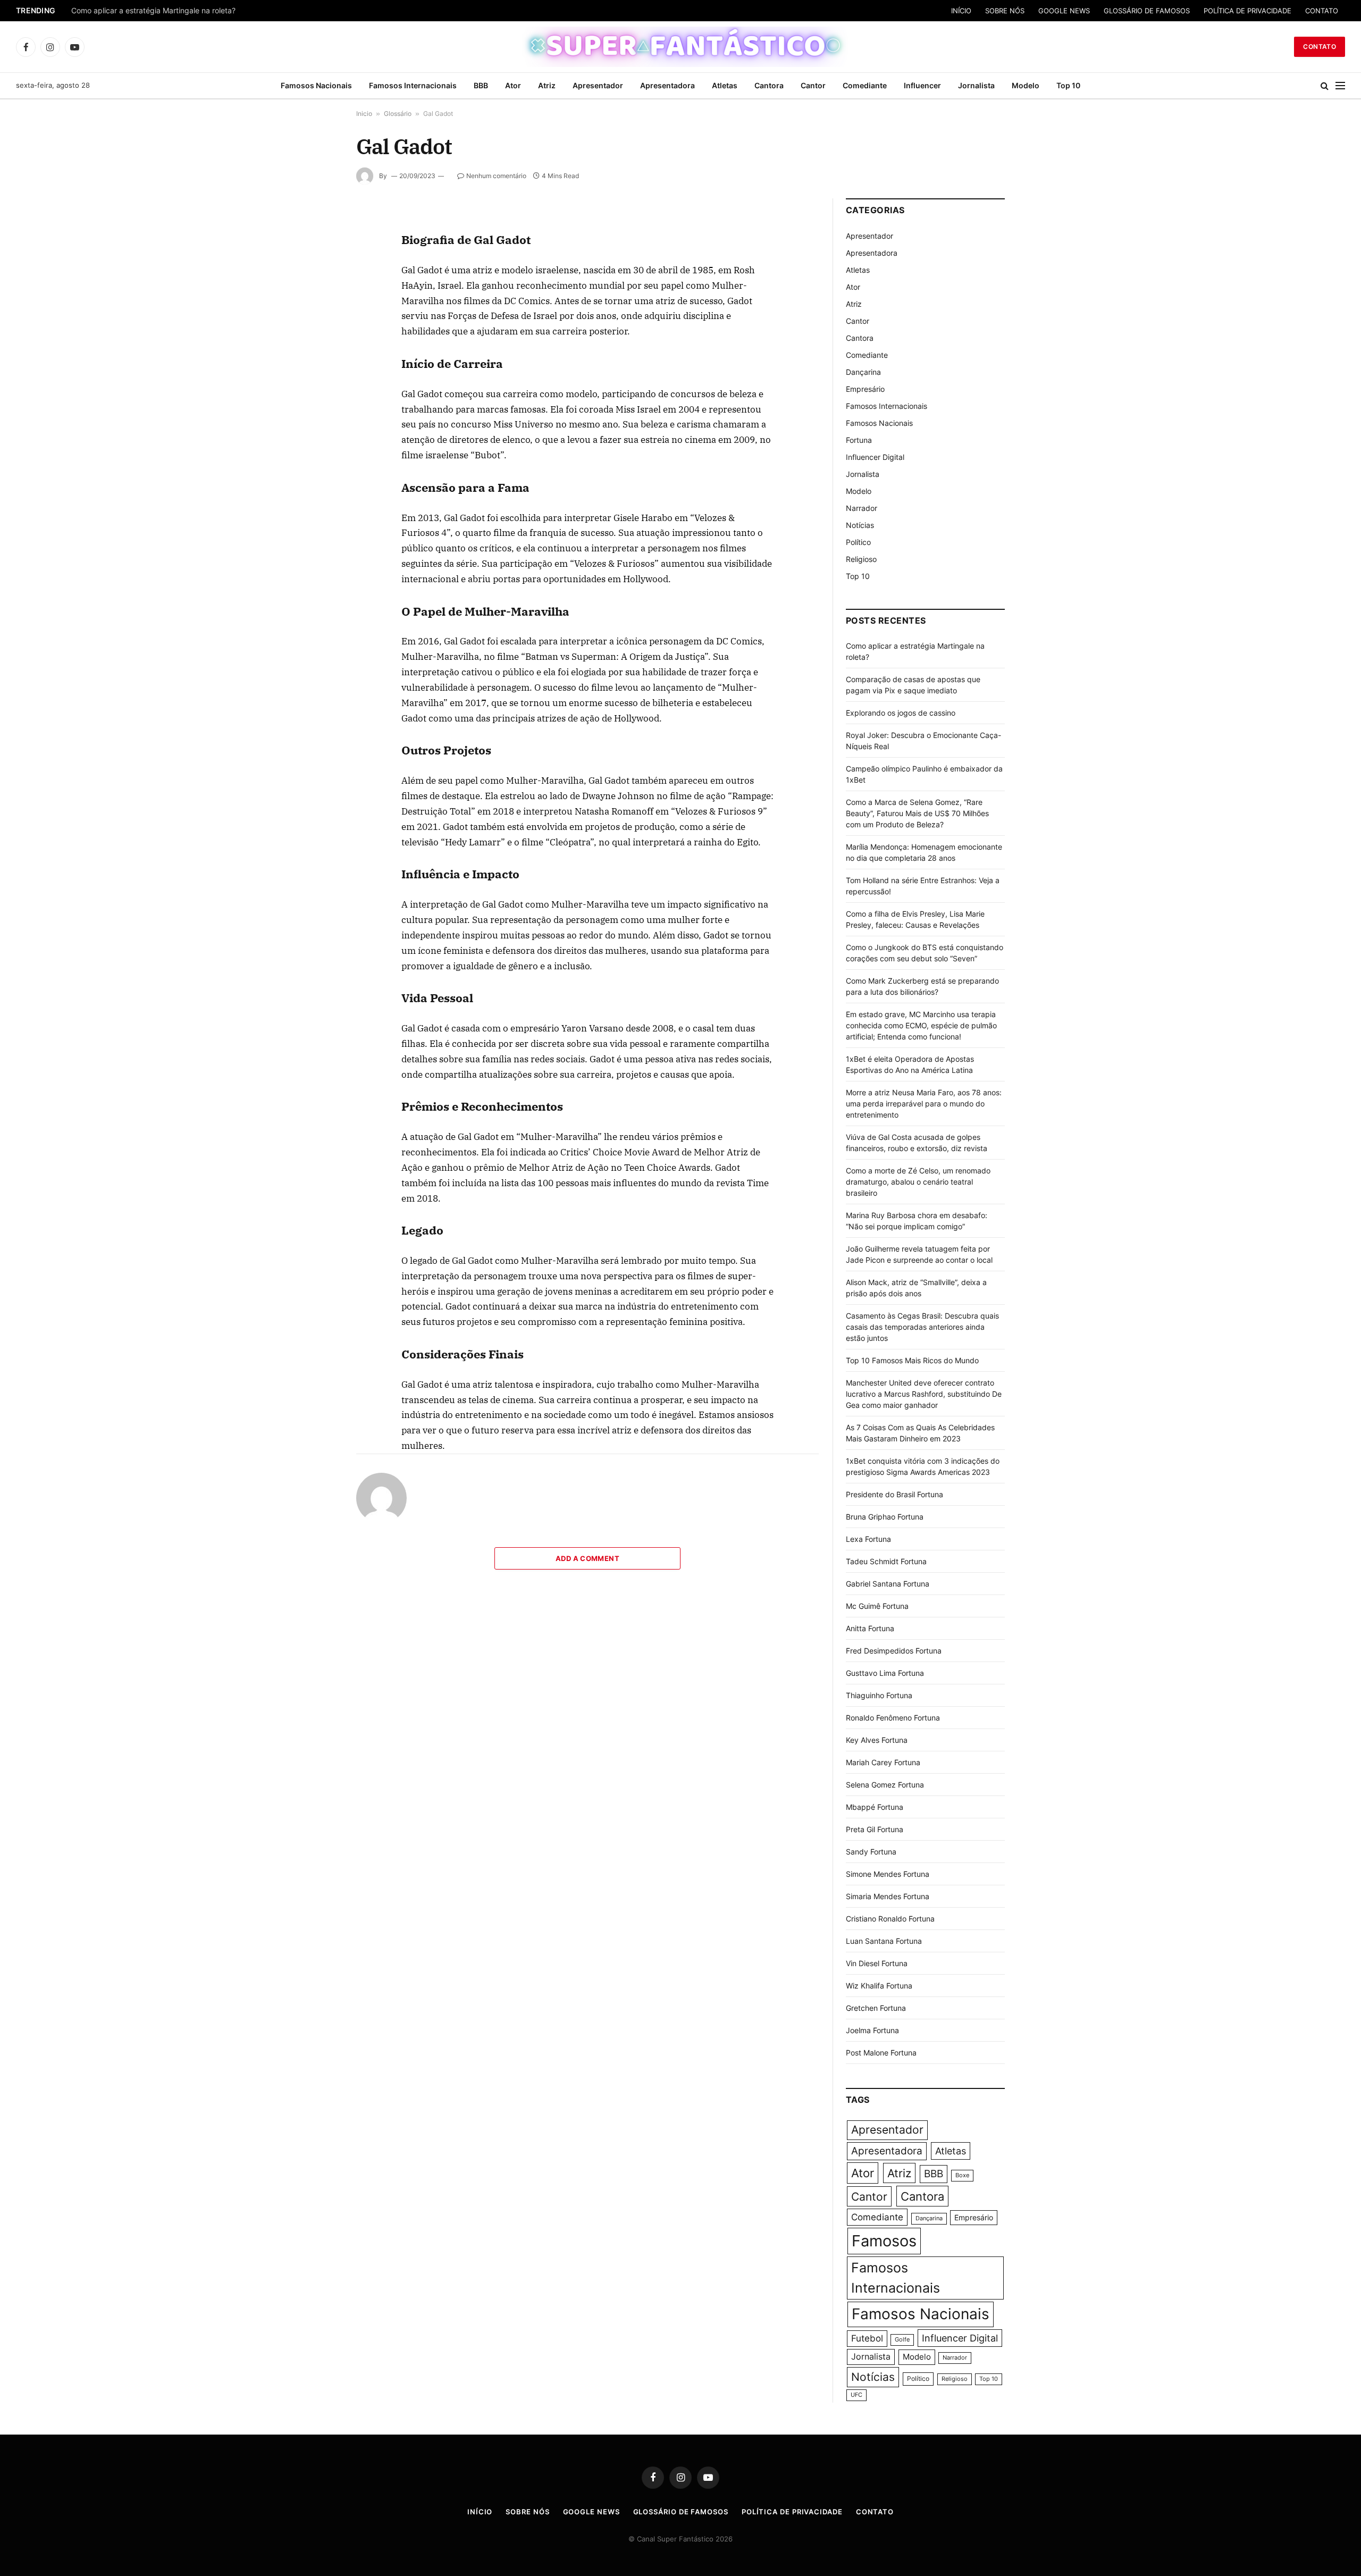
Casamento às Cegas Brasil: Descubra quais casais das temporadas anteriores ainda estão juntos (922, 1327)
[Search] (1325, 86)
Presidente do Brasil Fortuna (894, 1494)
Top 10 (1068, 85)
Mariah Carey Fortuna (883, 1762)
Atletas (725, 85)
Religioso (861, 559)
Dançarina (863, 372)
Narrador (862, 508)
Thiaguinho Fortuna (879, 1695)
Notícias (860, 525)
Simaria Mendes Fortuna (888, 1896)
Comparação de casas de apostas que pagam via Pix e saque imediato (195, 11)
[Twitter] (318, 274)
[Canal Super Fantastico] (681, 47)
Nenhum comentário (496, 176)
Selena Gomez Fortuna (885, 1785)
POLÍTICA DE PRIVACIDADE (1247, 11)
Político (858, 542)
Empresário (865, 389)
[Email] (318, 347)
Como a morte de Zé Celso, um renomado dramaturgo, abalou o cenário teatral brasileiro (918, 1182)
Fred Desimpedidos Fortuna (894, 1651)
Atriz (547, 85)
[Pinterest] (318, 323)
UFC (856, 2395)
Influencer (922, 85)
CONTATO (1322, 11)
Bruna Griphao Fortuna (885, 1517)
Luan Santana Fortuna (884, 1941)
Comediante (865, 85)
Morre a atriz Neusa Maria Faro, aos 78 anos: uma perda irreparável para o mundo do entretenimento (924, 1104)
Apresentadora (667, 85)
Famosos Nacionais (316, 85)
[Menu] (1340, 86)
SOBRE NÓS (1005, 11)
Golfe (902, 2340)
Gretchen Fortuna (876, 2008)
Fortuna (859, 440)
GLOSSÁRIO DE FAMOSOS (1147, 11)
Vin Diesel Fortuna (877, 1963)
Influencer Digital (875, 457)
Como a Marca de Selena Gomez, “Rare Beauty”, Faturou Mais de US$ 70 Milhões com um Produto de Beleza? (917, 813)
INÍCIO (961, 11)
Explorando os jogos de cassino (901, 713)
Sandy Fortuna (871, 1852)
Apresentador (598, 85)
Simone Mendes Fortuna (888, 1874)
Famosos (884, 2241)
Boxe (962, 2175)
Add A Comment (587, 1558)
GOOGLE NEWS (1064, 11)
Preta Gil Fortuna (875, 1829)
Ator (513, 85)
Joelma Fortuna (872, 2030)
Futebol (867, 2338)
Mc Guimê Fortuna (877, 1606)
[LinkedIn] (318, 298)
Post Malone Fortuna (881, 2053)
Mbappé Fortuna (875, 1807)
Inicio (364, 114)
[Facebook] (318, 249)
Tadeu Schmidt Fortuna (886, 1561)
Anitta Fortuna (870, 1628)
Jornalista (976, 85)
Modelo (1026, 85)
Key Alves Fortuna (877, 1740)
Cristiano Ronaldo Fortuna (890, 1919)
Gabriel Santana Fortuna (888, 1584)
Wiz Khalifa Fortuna (879, 1986)
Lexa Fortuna (868, 1539)
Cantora (769, 85)
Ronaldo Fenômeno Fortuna (893, 1718)
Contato (1320, 47)
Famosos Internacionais (413, 85)
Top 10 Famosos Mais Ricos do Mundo (912, 1360)
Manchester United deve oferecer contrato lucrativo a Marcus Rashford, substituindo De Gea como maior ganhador (924, 1394)
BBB (481, 85)
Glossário (398, 114)
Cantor (813, 85)
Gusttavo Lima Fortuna (885, 1673)
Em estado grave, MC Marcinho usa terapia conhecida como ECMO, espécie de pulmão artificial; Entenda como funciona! (921, 1025)
